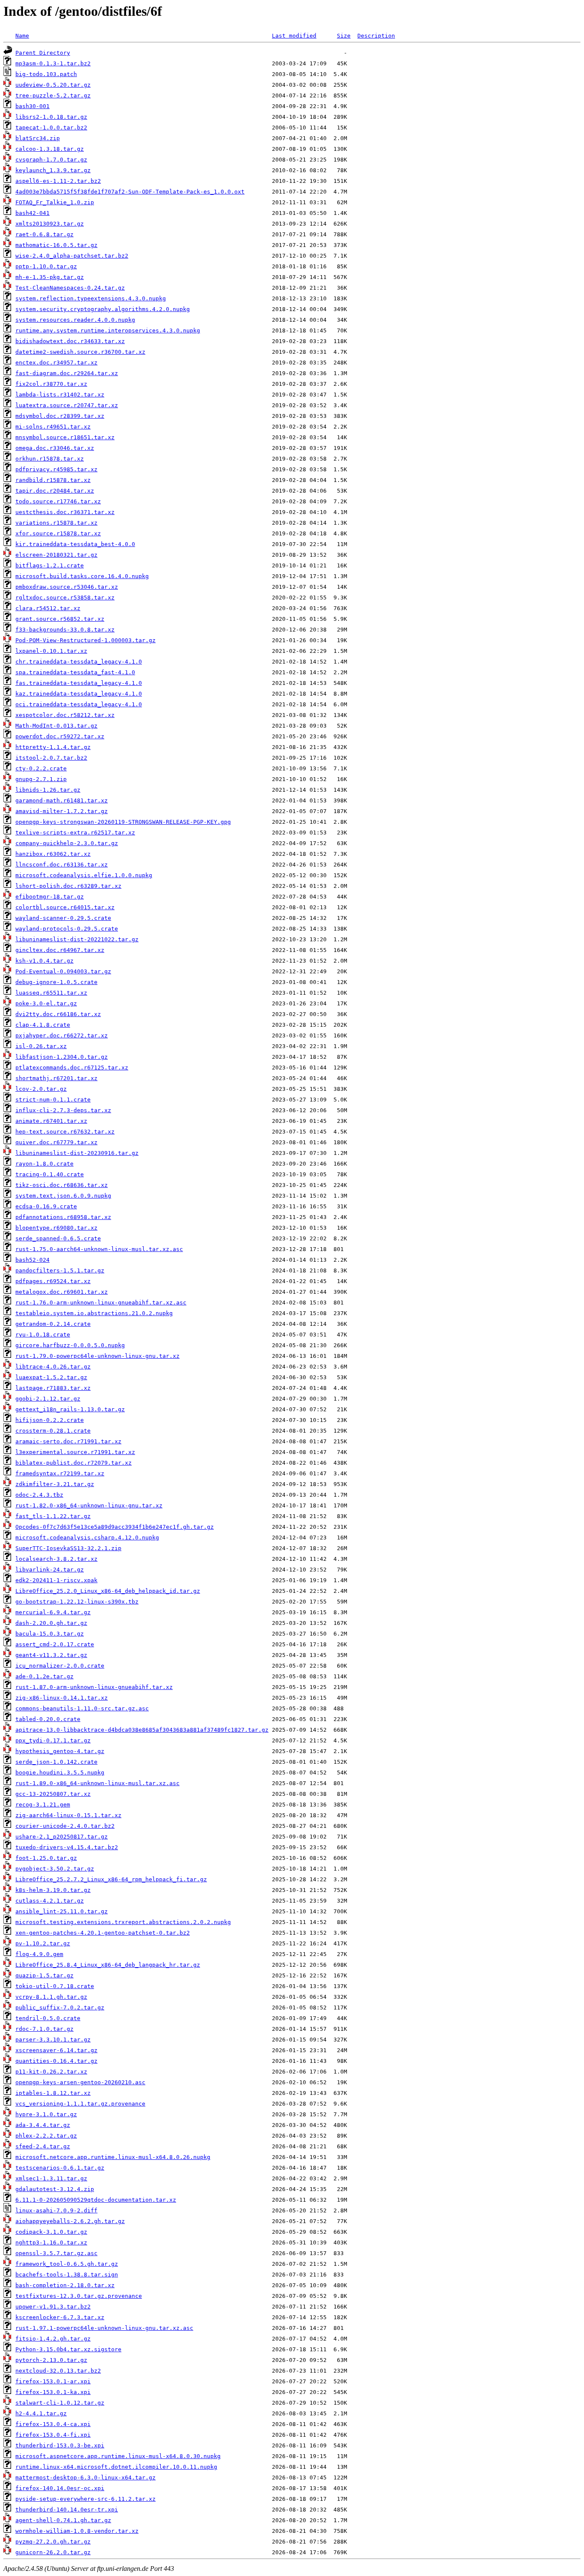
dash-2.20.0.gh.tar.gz (51, 1623)
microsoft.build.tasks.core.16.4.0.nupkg (82, 576)
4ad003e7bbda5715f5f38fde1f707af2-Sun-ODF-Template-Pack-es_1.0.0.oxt (130, 192)
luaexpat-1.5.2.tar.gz (51, 1377)
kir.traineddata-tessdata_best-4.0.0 (75, 544)
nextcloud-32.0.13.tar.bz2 (58, 2371)
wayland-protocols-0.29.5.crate (67, 929)
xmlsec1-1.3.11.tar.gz (51, 2178)
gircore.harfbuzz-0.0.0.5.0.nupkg (70, 1345)
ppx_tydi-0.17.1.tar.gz (53, 1740)
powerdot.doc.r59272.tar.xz (60, 736)
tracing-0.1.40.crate (50, 1174)
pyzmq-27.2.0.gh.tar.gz (53, 2542)
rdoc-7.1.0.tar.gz (44, 2029)
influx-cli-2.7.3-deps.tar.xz (63, 1110)
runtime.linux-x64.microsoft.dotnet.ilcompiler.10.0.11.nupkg (116, 2467)
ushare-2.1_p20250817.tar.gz (62, 1837)
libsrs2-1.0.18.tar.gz (51, 117)
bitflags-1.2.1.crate (50, 565)
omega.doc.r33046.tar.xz (55, 448)
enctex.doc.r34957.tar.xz (56, 363)
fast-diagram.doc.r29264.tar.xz (67, 373)
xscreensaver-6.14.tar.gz (56, 2050)
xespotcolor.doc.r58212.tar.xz (65, 715)
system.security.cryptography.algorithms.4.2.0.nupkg (103, 309)
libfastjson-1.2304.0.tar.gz (62, 1057)
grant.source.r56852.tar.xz (60, 619)
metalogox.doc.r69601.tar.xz (62, 1292)
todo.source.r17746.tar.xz (58, 501)
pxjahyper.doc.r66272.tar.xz (62, 1035)
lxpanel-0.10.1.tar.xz (51, 651)
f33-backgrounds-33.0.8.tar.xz (65, 630)
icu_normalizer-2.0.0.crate (60, 1666)
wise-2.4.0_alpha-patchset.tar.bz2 (72, 256)
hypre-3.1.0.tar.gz (46, 2114)
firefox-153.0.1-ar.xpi (53, 2381)
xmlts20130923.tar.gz (50, 224)
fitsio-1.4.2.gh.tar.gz (53, 2339)
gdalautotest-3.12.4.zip (55, 2189)
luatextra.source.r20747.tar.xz (67, 405)
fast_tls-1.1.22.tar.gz (53, 1516)
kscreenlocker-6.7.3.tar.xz (60, 2317)
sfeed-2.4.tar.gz (43, 2146)
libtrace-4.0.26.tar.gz (53, 1367)
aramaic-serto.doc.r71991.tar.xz (68, 1441)
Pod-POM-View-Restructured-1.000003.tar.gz (86, 640)
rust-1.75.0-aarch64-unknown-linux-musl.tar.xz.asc (99, 1249)
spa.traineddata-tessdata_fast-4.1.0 (75, 672)
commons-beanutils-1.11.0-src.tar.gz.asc (82, 1708)
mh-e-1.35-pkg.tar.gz (50, 277)
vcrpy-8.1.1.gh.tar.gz (51, 1997)
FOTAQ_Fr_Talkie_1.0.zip (55, 202)
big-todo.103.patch (46, 74)
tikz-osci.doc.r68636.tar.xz (62, 1185)
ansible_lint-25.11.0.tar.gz (62, 1911)
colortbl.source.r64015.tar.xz (65, 907)
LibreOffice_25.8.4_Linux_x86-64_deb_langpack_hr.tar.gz (108, 1965)
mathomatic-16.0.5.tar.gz (56, 245)
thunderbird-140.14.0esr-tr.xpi (67, 2510)
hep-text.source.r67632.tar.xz (65, 1132)
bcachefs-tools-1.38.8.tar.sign (67, 2275)
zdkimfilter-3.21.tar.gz (55, 1484)
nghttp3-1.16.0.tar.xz (51, 2243)
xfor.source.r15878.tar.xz (58, 533)
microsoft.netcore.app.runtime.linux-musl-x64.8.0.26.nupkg (113, 2157)
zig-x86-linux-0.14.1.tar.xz (62, 1698)
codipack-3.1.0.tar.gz (51, 2232)
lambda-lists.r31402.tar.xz (60, 395)
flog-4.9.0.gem (39, 1954)
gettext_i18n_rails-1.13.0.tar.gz (70, 1409)
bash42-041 (32, 213)
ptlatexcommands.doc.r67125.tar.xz (72, 1068)
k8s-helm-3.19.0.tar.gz (53, 1890)
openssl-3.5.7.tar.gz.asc (56, 2253)
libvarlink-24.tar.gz (50, 1570)
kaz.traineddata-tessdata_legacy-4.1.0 (79, 694)
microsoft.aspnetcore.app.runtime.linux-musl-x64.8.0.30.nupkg (118, 2456)
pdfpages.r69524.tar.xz (53, 1281)
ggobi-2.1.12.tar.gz (48, 1399)
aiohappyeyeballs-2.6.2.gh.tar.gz (70, 2221)
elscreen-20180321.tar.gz (56, 555)
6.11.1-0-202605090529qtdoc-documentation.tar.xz (96, 2200)
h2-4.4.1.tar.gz (41, 2413)
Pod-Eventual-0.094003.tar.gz (63, 971)
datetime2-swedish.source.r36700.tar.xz (80, 352)
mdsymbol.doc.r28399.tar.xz (60, 416)
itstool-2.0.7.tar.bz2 (51, 758)
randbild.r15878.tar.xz (53, 480)
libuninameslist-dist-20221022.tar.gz (77, 939)
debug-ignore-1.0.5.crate (56, 982)
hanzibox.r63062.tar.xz (53, 854)
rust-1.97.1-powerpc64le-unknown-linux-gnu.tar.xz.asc (104, 2328)
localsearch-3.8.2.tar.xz (56, 1559)
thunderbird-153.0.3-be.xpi (60, 2445)
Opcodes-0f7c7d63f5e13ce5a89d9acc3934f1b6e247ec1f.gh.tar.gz (115, 1527)
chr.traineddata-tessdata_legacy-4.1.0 (79, 662)
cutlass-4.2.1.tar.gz (50, 1901)
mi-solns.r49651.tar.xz (53, 427)
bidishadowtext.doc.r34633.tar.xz (70, 341)
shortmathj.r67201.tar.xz (56, 1078)
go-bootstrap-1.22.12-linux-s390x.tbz (77, 1602)
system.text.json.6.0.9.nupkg (63, 1196)
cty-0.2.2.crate (41, 768)
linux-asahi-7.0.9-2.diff (56, 2210)
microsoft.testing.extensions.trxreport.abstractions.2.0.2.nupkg (123, 1922)
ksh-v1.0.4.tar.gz (44, 961)
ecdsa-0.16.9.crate (46, 1206)
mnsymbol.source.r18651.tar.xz (65, 437)
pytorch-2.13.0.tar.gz (51, 2360)
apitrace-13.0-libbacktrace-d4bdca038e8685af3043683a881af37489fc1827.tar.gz (142, 1730)
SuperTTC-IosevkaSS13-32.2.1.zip (68, 1548)
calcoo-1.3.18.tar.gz (50, 149)
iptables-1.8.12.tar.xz (53, 2093)
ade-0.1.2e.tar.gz (44, 1676)
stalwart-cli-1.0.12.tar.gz (60, 2403)
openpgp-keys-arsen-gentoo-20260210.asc (80, 2082)
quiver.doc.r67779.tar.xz (56, 1142)
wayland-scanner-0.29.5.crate (63, 918)
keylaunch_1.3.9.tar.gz (53, 170)
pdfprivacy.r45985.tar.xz (56, 469)
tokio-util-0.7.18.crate (55, 1986)
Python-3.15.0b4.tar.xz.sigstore (68, 2349)
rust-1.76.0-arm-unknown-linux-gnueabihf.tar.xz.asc (101, 1303)
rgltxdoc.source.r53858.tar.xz (65, 598)
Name (22, 36)
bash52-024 (32, 1260)
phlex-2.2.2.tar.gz (46, 2136)
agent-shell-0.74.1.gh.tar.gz (63, 2520)
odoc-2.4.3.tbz (39, 1495)
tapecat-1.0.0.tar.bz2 (51, 128)
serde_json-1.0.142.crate (56, 1762)
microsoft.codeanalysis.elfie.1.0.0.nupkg (84, 875)
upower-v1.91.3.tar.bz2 (53, 2307)
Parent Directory (43, 53)
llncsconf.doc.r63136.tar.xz (62, 865)
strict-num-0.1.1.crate (53, 1100)
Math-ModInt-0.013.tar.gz (56, 726)
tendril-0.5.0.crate (48, 2018)
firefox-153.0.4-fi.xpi (53, 2435)
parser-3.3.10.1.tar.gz (53, 2040)
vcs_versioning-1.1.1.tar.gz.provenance (80, 2104)
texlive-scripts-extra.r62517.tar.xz (75, 833)
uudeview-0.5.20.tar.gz (53, 85)
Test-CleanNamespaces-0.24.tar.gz (70, 288)
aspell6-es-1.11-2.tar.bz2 (58, 181)
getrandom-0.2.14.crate (53, 1324)
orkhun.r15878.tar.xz (50, 459)
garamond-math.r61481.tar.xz (62, 800)
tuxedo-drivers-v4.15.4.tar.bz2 (67, 1847)
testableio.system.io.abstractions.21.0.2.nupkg (94, 1313)
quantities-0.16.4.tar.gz (56, 2061)
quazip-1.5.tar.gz (44, 1975)
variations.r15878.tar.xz (56, 523)
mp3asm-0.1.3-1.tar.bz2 (53, 63)
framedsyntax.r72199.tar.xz (60, 1473)
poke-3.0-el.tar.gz (46, 1003)
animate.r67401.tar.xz (51, 1121)
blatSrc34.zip (38, 138)
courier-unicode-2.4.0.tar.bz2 (65, 1826)
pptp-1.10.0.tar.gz (46, 266)
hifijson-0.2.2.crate (50, 1420)
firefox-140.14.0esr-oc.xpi (60, 2488)
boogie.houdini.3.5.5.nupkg (60, 1773)
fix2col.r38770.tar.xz (51, 384)
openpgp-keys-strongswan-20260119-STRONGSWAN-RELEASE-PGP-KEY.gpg (123, 822)
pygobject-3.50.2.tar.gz (55, 1869)
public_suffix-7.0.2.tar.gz (60, 2008)
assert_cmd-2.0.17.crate (55, 1644)
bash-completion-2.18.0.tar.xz (65, 2285)
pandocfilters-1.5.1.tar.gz (60, 1270)
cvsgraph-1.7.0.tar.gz (51, 160)
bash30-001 (32, 106)
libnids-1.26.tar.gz (48, 790)
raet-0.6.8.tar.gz (44, 234)
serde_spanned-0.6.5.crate (58, 1238)
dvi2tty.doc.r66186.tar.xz (58, 1014)
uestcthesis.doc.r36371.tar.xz (65, 512)
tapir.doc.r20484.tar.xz (55, 491)
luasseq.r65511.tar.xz (51, 993)
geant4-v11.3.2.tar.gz (51, 1655)
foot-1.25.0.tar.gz (46, 1858)
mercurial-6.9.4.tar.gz (53, 1612)
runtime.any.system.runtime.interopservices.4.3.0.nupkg (108, 330)
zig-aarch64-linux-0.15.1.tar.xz (68, 1815)
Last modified (294, 36)
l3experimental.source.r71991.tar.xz (75, 1452)
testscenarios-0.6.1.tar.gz (60, 2168)
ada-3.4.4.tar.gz (43, 2125)
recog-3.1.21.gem (43, 1805)
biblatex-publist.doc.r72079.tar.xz (74, 1463)
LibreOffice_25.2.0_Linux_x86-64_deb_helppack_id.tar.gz (108, 1591)
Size (344, 36)
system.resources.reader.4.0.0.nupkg (75, 320)
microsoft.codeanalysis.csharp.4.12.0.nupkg (87, 1538)
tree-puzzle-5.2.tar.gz (53, 95)
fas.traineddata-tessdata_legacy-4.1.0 (79, 683)
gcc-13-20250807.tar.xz (53, 1794)
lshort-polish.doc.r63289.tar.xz (68, 886)
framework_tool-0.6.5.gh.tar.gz (67, 2264)
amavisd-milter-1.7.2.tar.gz (62, 811)
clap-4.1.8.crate (43, 1025)
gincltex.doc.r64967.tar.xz (60, 950)
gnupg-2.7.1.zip (41, 779)
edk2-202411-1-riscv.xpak (56, 1580)
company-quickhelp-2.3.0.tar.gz (67, 843)
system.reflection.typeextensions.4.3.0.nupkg (91, 298)
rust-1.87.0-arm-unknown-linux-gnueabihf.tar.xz (94, 1687)
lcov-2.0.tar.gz (41, 1089)
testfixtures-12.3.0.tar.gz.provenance (79, 2296)
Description (376, 36)
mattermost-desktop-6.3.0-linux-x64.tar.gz (86, 2478)
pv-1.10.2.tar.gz (43, 1943)
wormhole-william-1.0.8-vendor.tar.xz (77, 2531)
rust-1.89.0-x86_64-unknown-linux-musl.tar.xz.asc (97, 1783)
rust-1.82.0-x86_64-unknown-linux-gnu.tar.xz (89, 1505)
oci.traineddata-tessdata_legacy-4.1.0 (79, 704)
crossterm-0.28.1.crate (53, 1431)
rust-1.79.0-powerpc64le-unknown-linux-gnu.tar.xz (97, 1356)
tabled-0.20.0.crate (48, 1719)
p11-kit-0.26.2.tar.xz (51, 2072)
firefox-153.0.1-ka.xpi (53, 2392)
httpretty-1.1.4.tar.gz (53, 747)
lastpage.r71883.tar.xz (53, 1388)
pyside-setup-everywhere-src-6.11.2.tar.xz (86, 2499)
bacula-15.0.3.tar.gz (50, 1634)
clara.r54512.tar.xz (48, 608)
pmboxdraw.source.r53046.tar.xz (67, 587)
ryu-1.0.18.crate (43, 1335)
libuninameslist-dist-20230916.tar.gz (77, 1153)
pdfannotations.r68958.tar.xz (63, 1217)
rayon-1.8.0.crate (44, 1164)
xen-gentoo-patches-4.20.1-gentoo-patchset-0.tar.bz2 (103, 1933)
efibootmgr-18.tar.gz (50, 897)
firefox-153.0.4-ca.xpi (53, 2424)
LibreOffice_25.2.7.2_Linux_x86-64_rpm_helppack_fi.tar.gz (111, 1879)
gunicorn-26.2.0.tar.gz (53, 2552)
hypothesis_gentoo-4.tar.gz (60, 1751)
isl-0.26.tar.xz (41, 1046)
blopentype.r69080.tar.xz (56, 1228)
